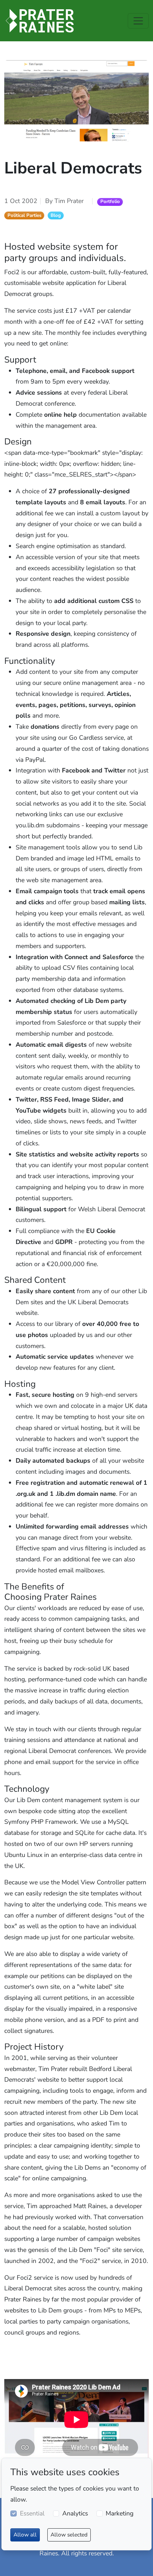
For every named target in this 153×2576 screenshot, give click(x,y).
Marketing (120, 2513)
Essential (32, 2513)
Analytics (75, 2513)
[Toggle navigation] (138, 21)
